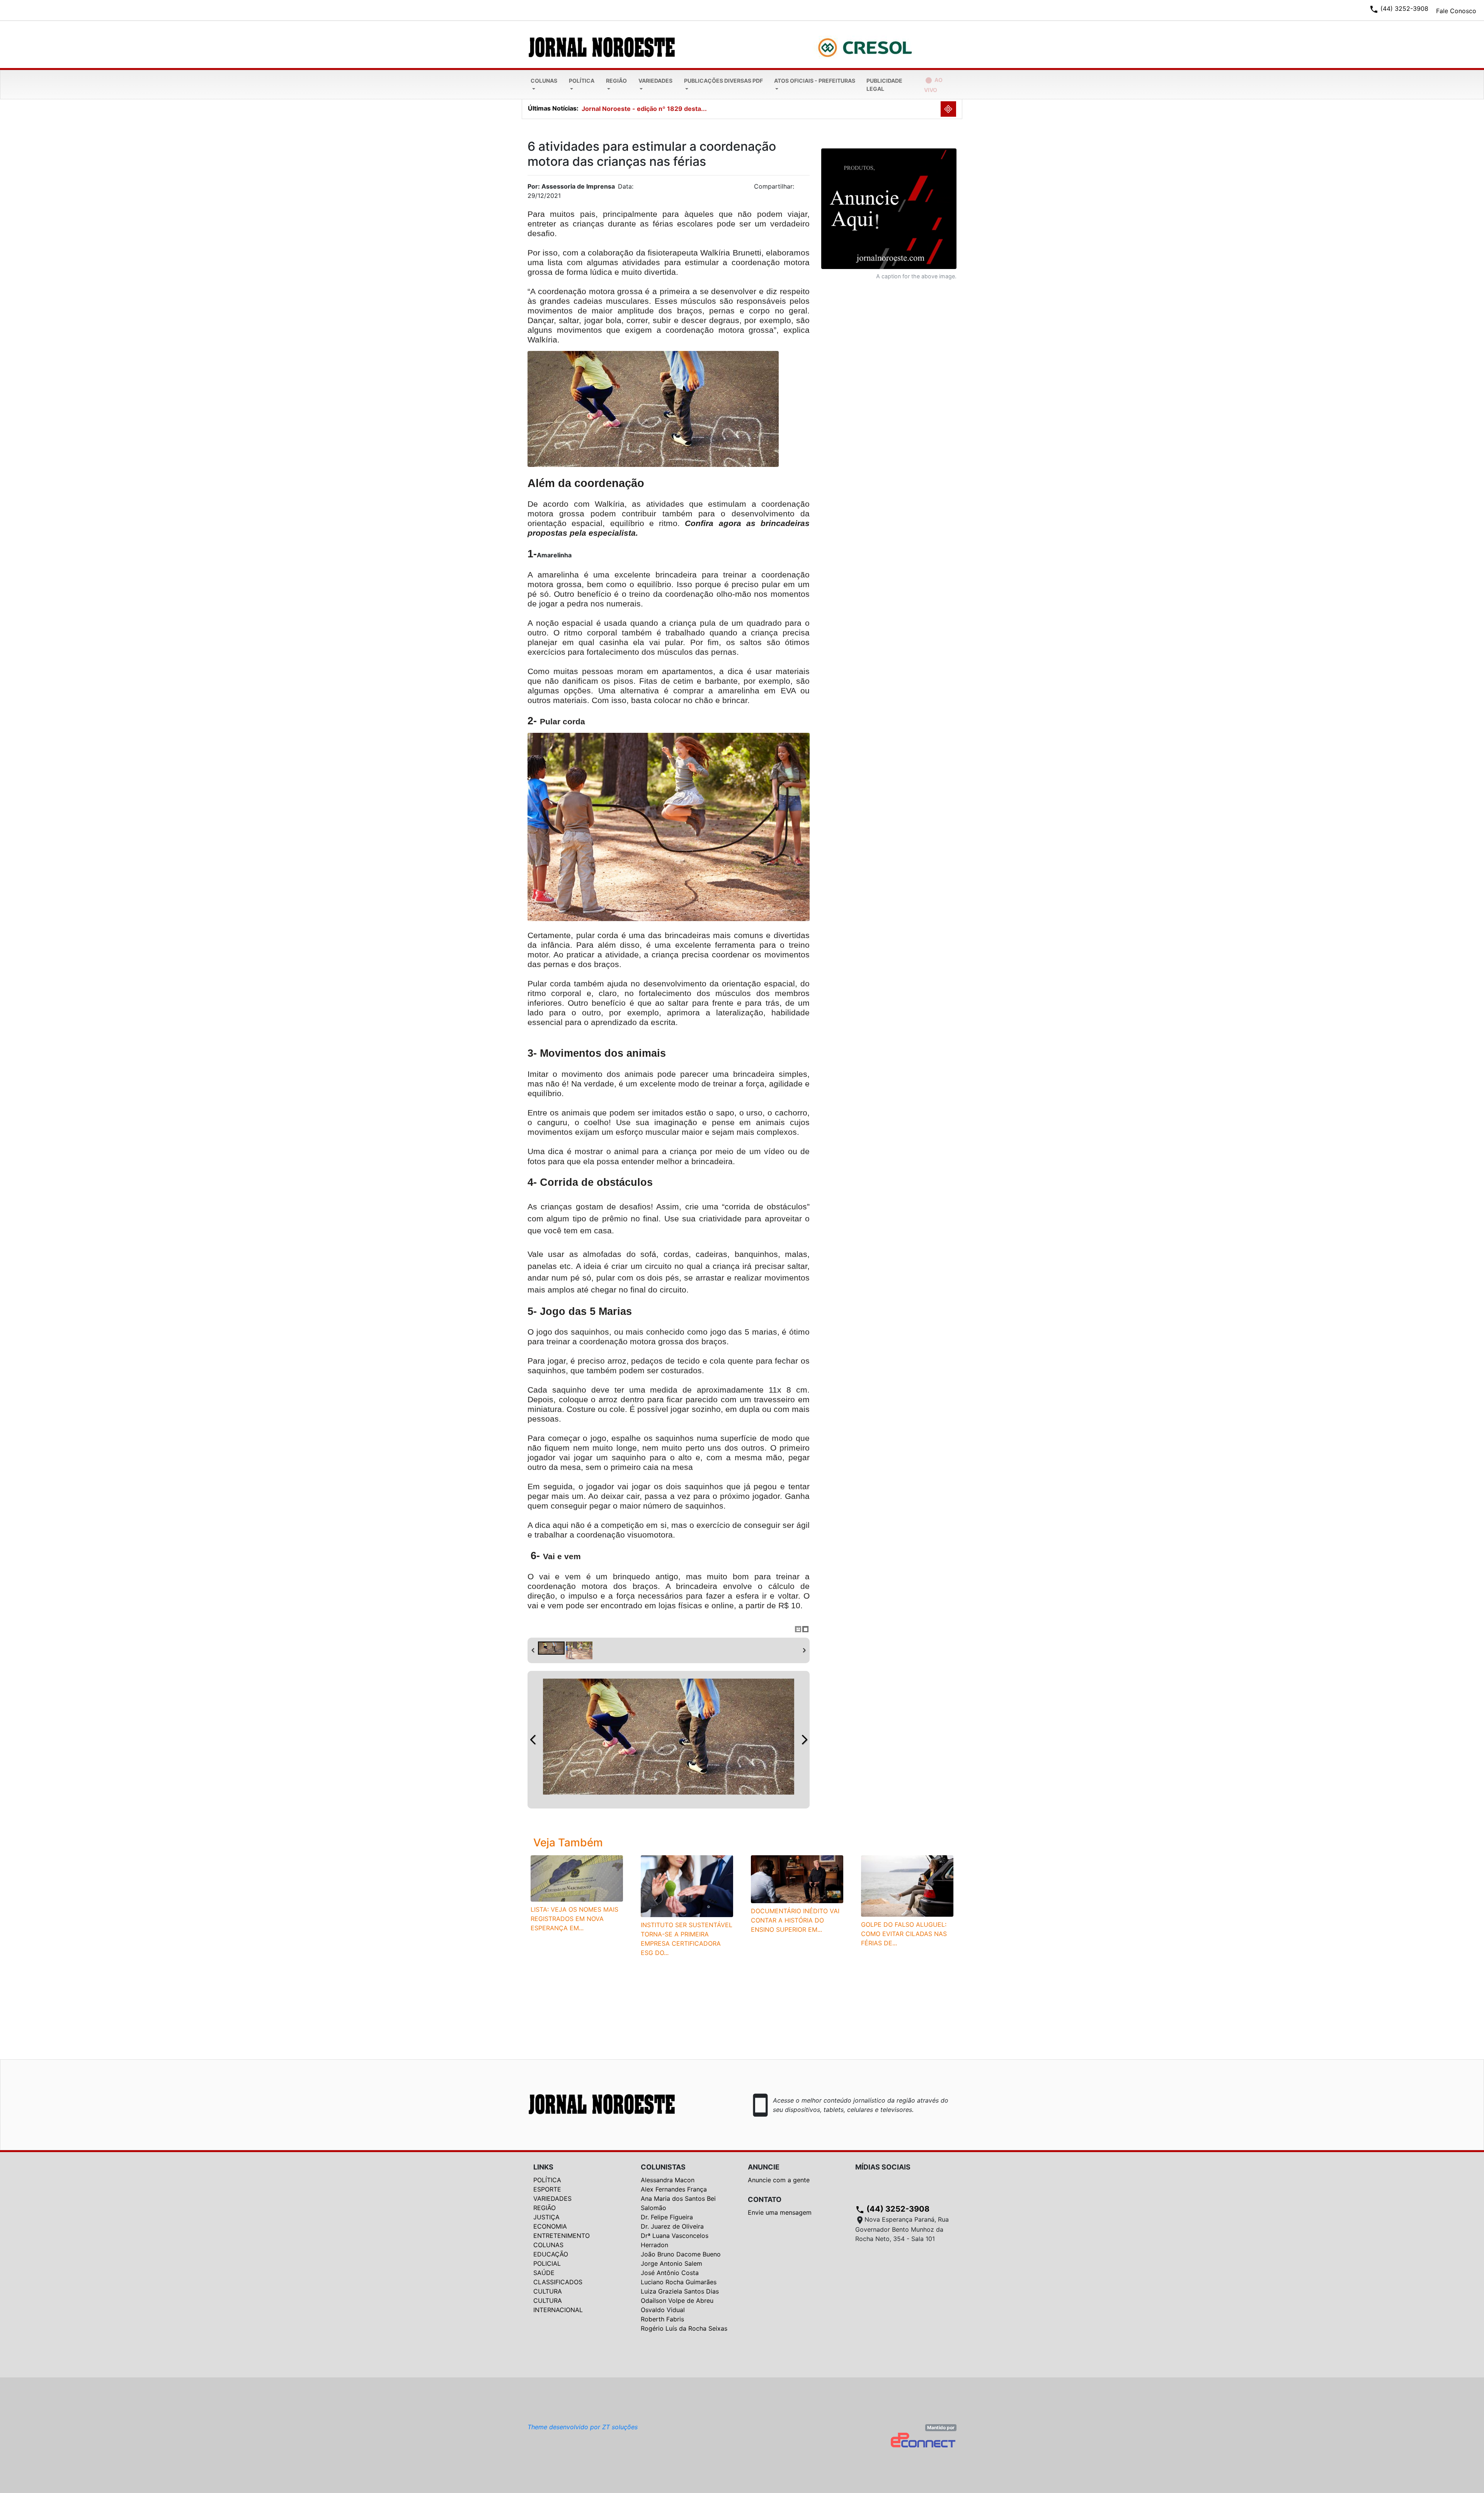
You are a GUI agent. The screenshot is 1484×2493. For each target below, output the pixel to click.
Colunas (544, 81)
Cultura (548, 2291)
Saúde (544, 2273)
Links (543, 2167)
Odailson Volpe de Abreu (677, 2301)
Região (616, 81)
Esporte (547, 2189)
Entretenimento (562, 2236)
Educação (551, 2254)
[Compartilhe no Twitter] (804, 189)
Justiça (546, 2217)
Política (582, 81)
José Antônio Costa (670, 2273)
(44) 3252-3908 (892, 2209)
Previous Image (533, 1740)
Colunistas (663, 2167)
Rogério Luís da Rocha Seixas (684, 2328)
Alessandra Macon (668, 2180)
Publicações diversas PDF (723, 81)
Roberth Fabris (662, 2319)
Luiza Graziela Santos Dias (680, 2291)
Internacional (558, 2310)
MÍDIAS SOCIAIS (883, 2167)
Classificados (558, 2282)
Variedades (655, 81)
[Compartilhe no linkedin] (800, 189)
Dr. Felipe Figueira (667, 2217)
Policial (547, 2263)
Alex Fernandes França (674, 2189)
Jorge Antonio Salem (671, 2263)
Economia (550, 2226)
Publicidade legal (884, 85)
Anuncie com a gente (779, 2180)
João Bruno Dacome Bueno (681, 2254)
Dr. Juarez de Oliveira (672, 2226)
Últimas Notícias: (553, 108)
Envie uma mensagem (780, 2212)
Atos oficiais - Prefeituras (815, 81)
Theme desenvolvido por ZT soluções (583, 2427)
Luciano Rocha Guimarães (679, 2282)
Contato (765, 2199)
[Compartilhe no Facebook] (808, 189)
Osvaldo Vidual (663, 2310)
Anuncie (764, 2167)
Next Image (804, 1740)
